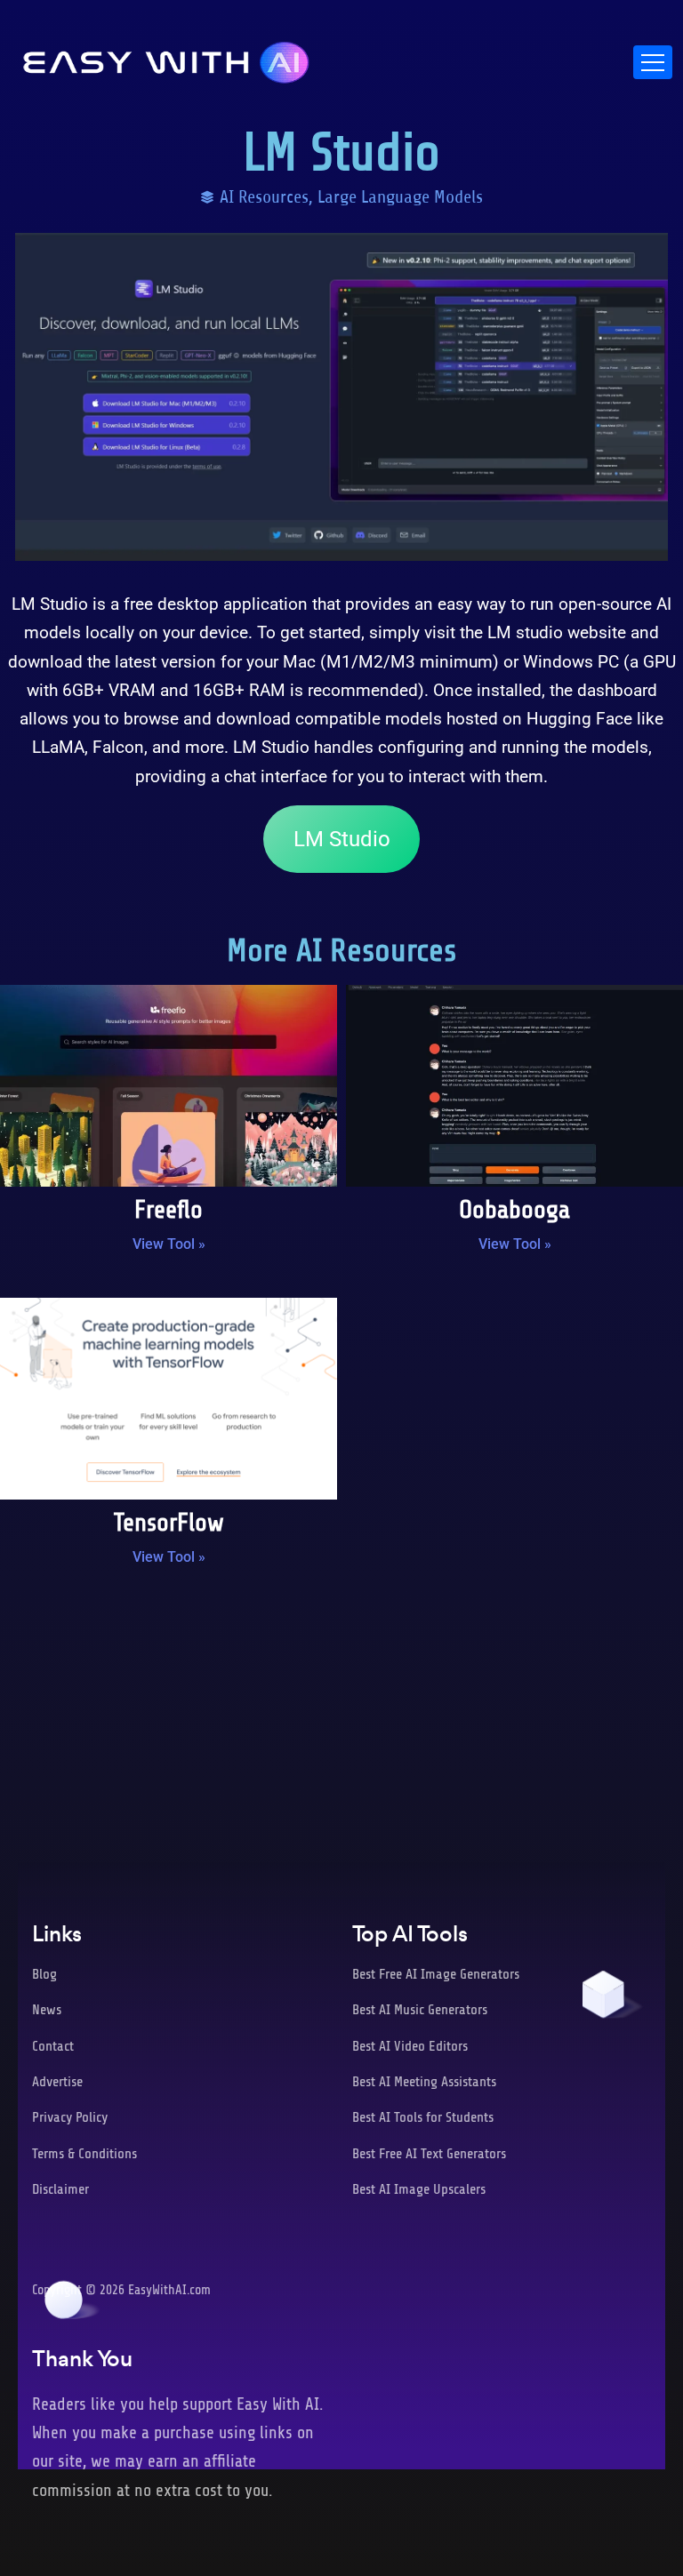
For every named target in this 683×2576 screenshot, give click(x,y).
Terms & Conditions (84, 2154)
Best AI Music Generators (420, 2010)
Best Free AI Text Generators (429, 2154)
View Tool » (169, 1244)
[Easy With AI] (166, 58)
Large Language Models (400, 197)
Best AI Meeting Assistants (424, 2082)
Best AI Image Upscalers (419, 2189)
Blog (44, 1974)
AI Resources (264, 197)
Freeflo (169, 1210)
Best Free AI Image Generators (436, 1974)
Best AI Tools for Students (423, 2117)
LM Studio (342, 839)
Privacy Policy (70, 2117)
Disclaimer (60, 2189)
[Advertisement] (341, 1726)
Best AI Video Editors (410, 2046)
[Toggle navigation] (653, 62)
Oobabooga (514, 1210)
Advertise (57, 2082)
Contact (53, 2046)
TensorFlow (169, 1523)
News (47, 2010)
